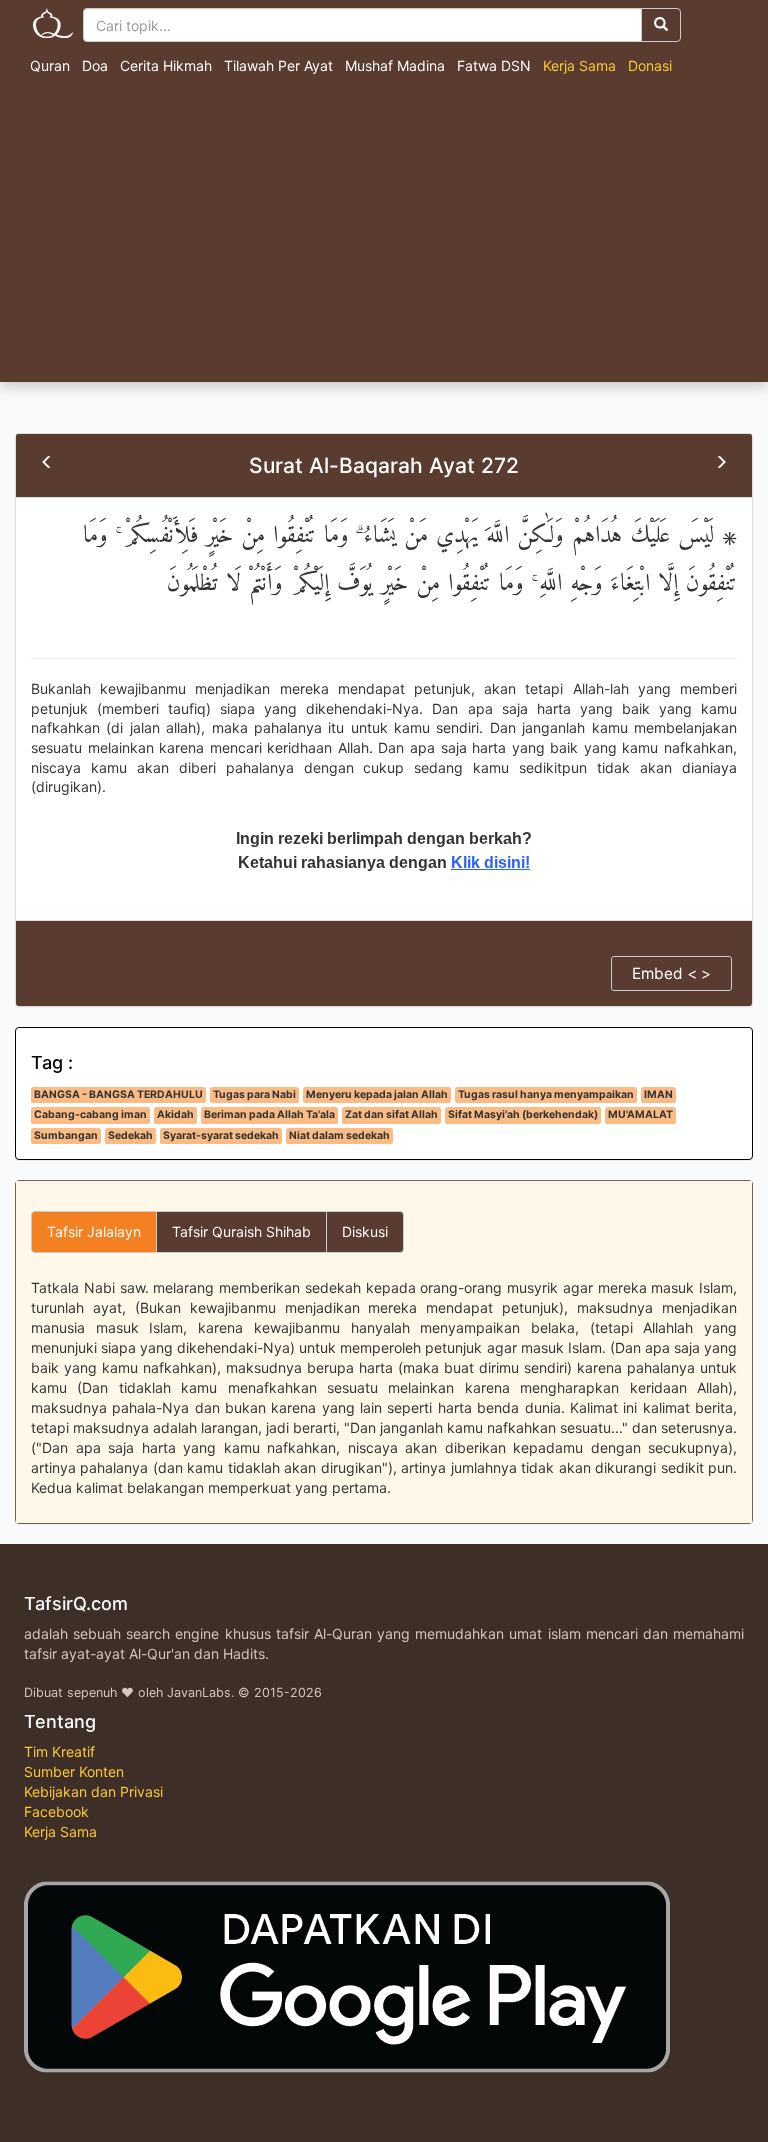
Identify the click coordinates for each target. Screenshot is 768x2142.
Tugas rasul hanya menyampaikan (546, 1094)
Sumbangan (66, 1135)
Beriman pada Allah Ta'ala (269, 1114)
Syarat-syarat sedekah (221, 1135)
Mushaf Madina (395, 65)
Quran (50, 65)
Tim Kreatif (59, 1751)
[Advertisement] (384, 232)
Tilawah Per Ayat (278, 65)
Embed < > (671, 973)
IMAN (658, 1094)
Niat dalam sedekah (339, 1135)
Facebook (56, 1811)
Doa (95, 65)
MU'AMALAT (640, 1114)
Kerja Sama (579, 65)
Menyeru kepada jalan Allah (377, 1094)
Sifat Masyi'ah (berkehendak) (523, 1114)
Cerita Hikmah (166, 65)
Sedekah (130, 1135)
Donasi (650, 65)
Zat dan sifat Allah (391, 1114)
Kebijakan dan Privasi (93, 1791)
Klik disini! (490, 862)
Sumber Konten (74, 1771)
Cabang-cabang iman (90, 1114)
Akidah (175, 1114)
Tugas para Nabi (254, 1094)
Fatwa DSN (494, 65)
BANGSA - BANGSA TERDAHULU (118, 1094)
